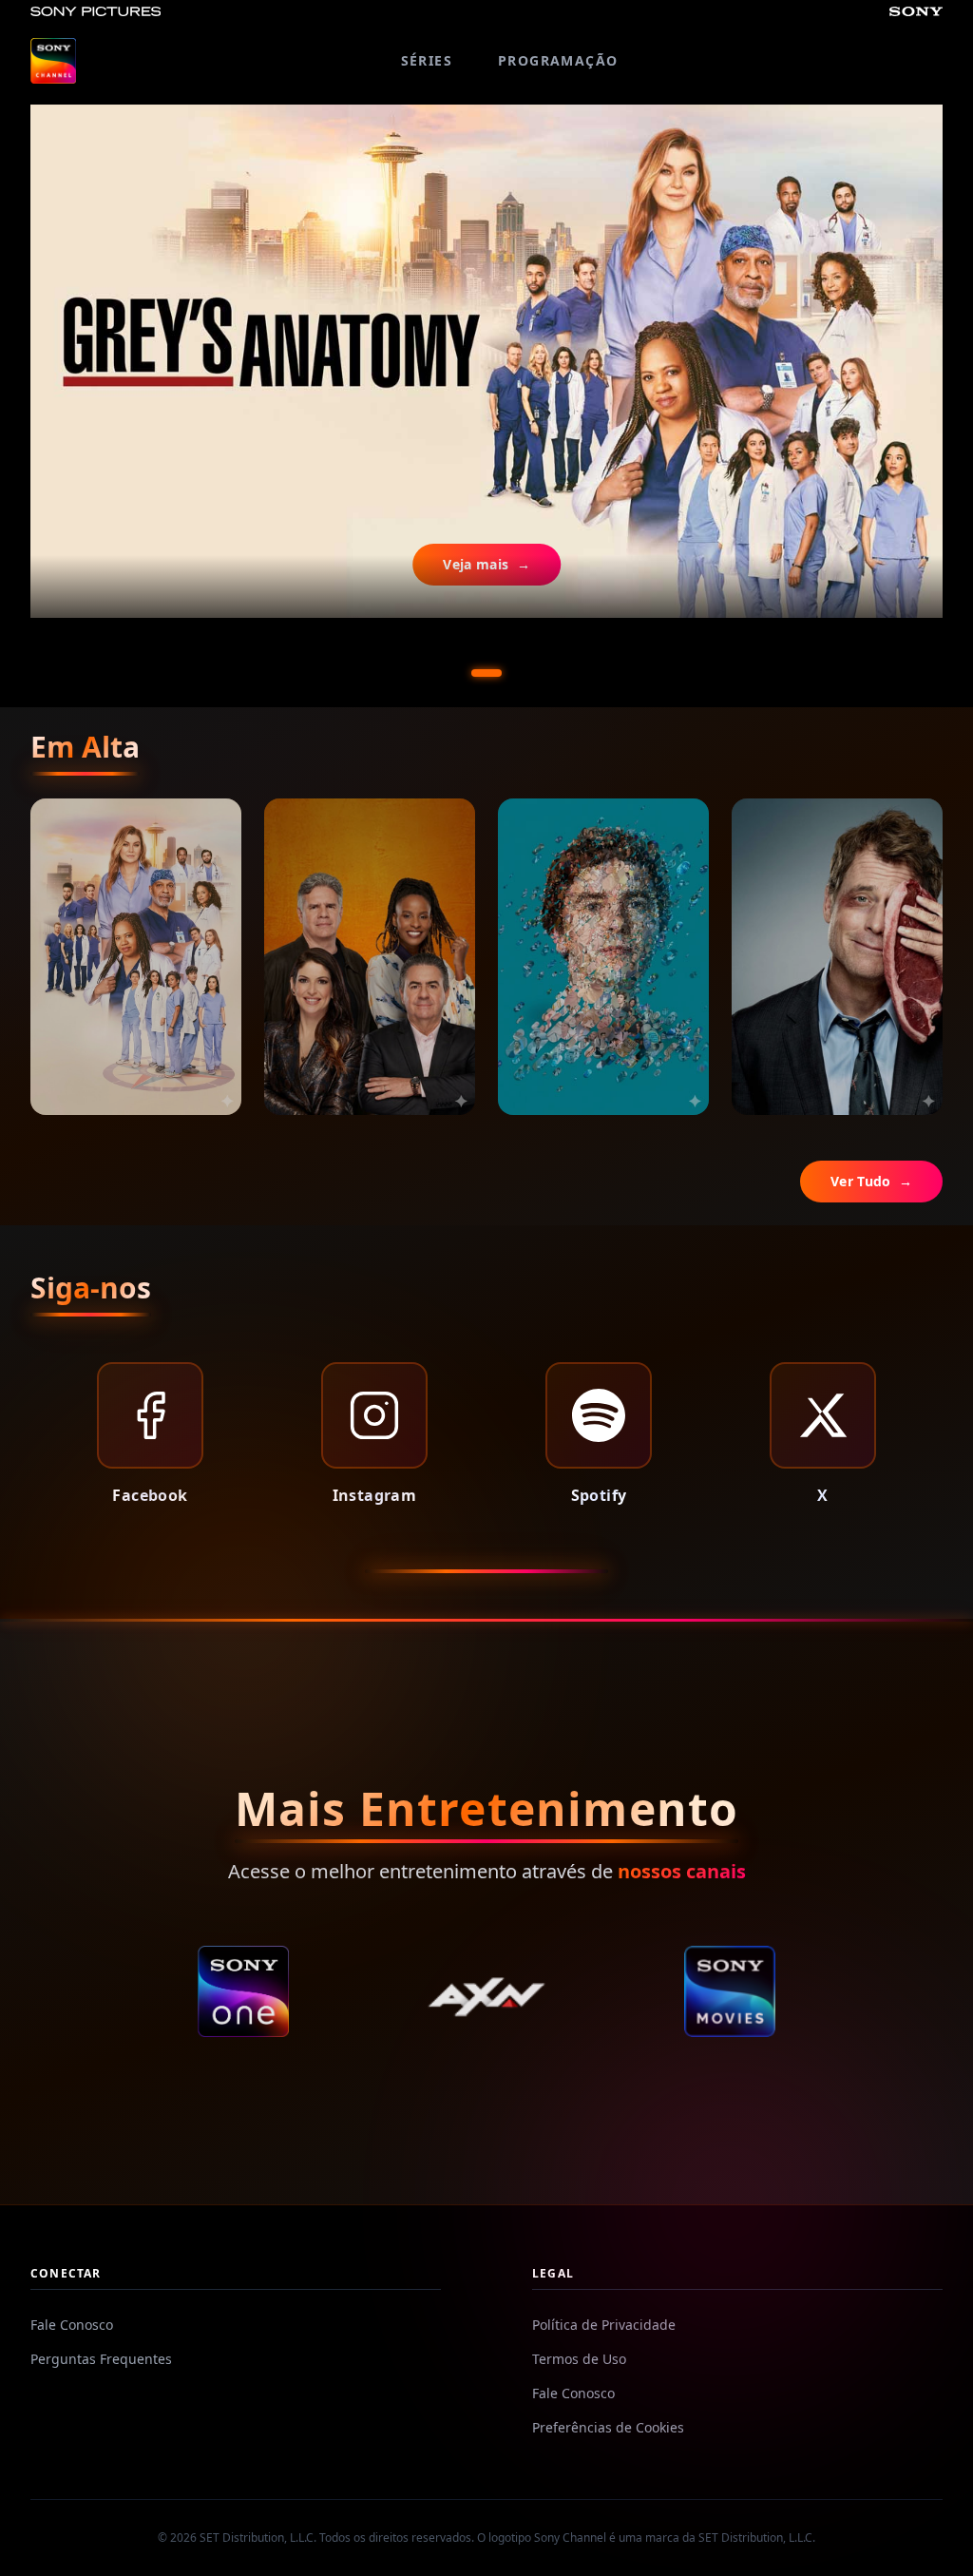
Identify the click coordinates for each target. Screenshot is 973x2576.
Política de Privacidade (604, 2325)
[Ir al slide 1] (486, 673)
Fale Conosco (72, 2325)
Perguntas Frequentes (101, 2359)
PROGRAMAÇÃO (558, 60)
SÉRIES (427, 60)
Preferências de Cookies (608, 2427)
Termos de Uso (579, 2359)
